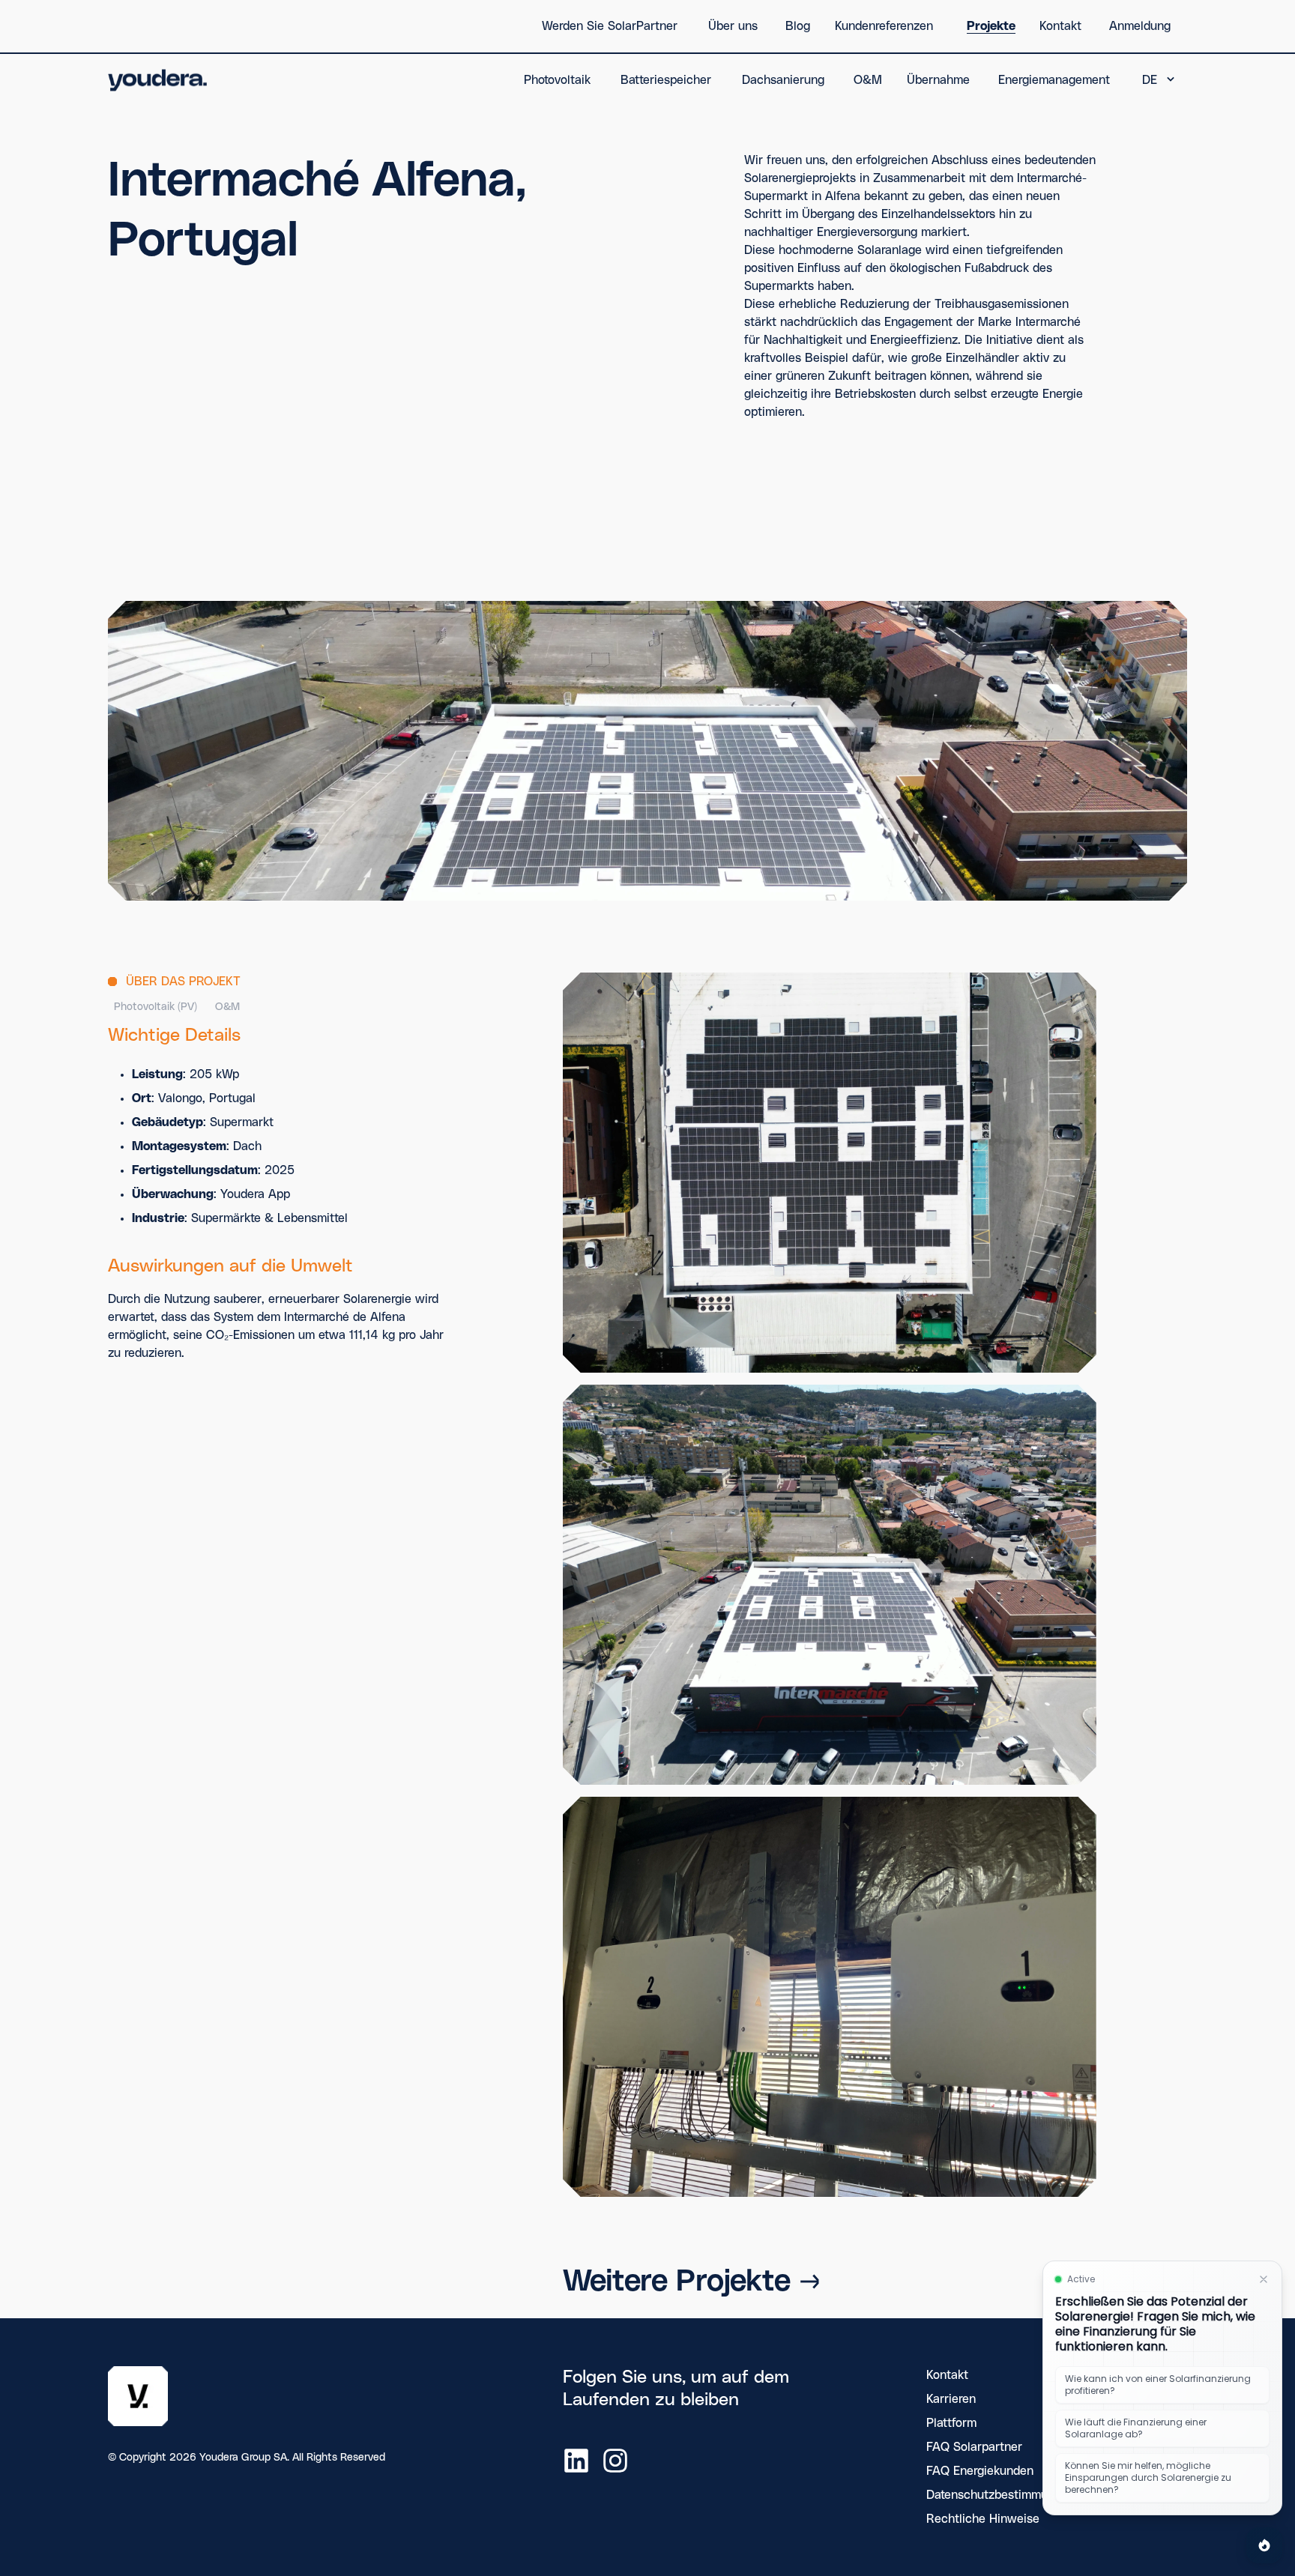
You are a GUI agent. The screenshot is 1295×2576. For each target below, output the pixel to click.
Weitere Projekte (677, 2282)
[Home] (158, 80)
